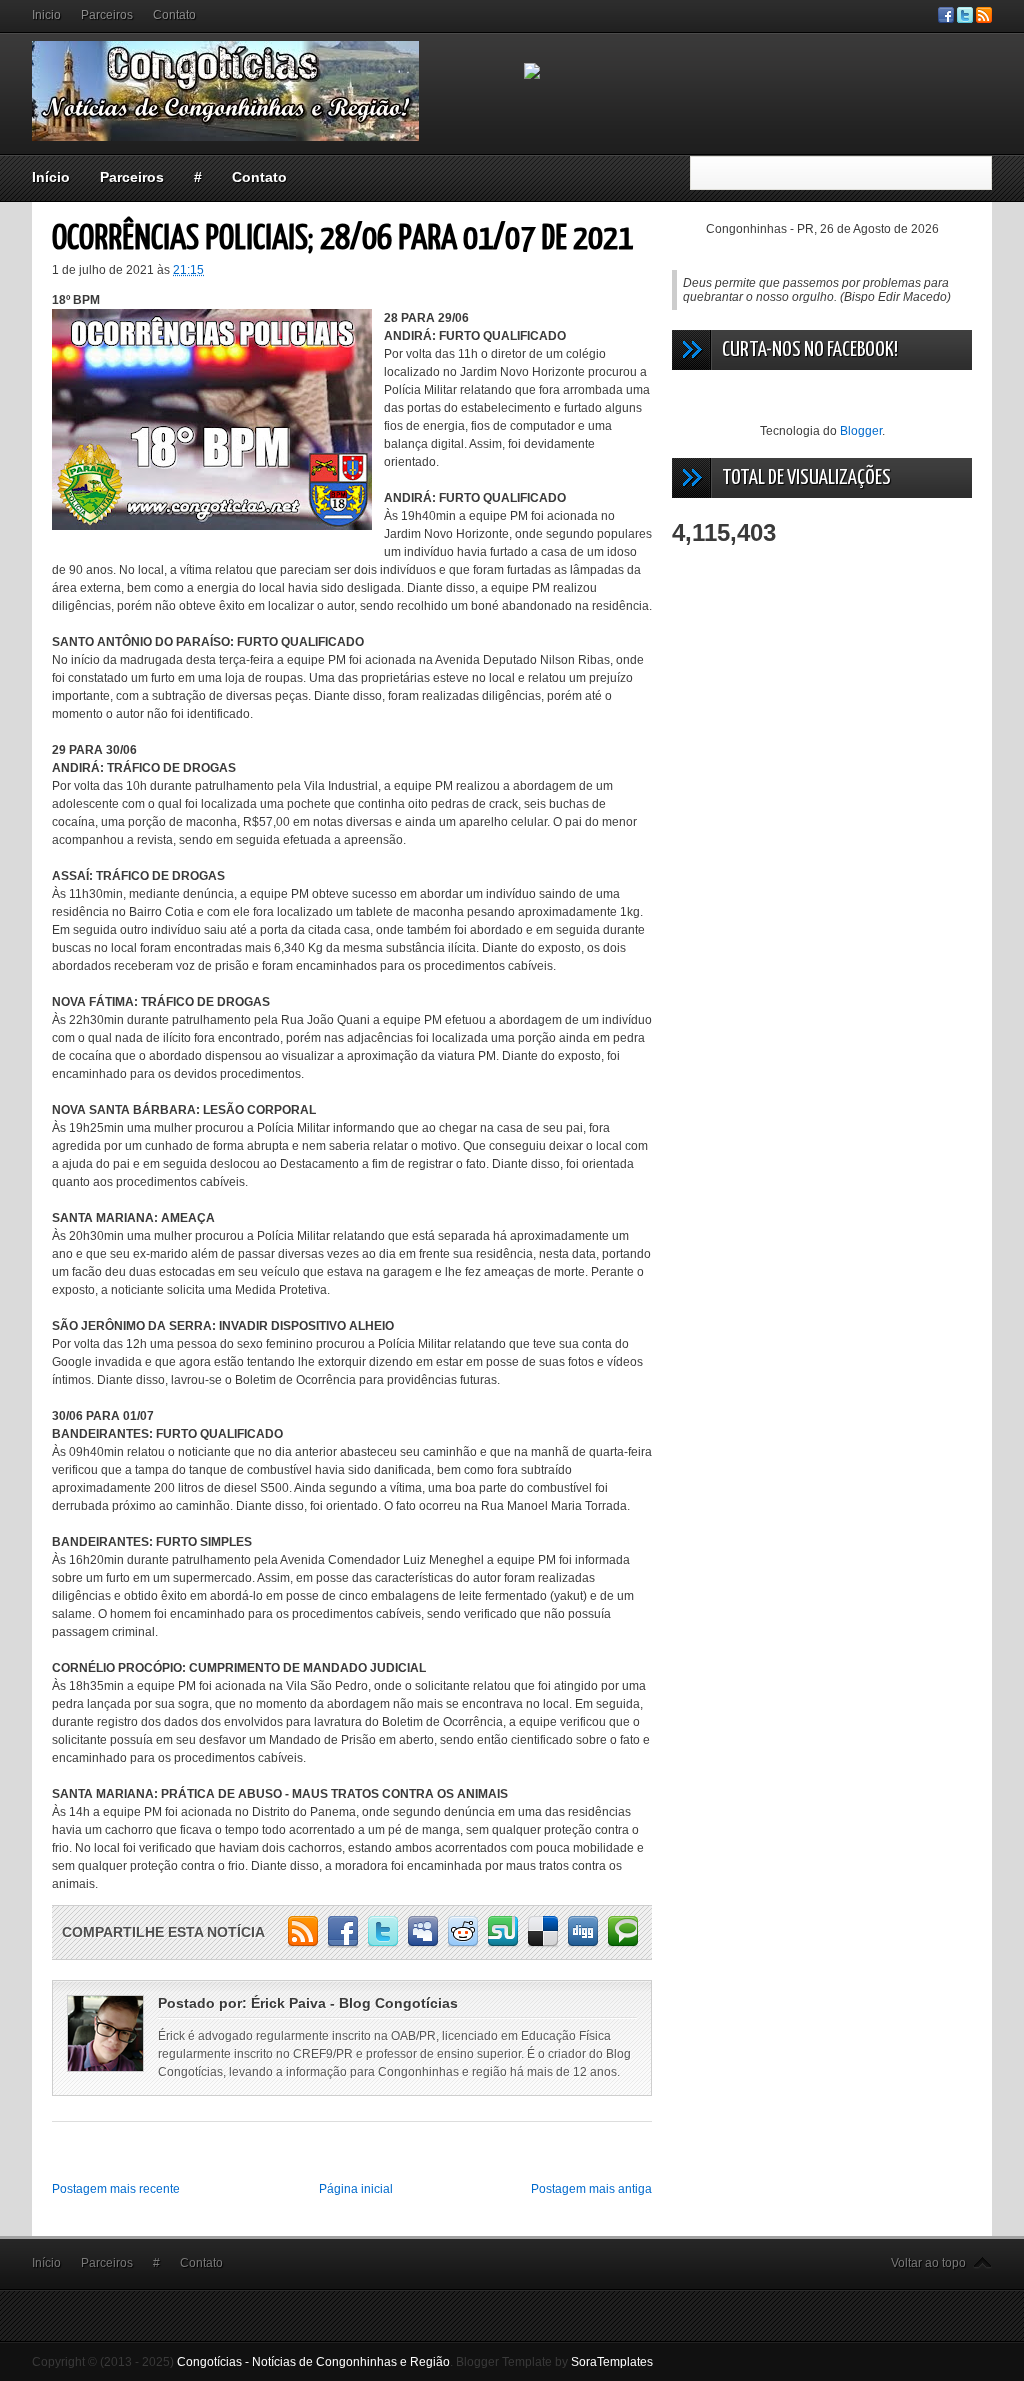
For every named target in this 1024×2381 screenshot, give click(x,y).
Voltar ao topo (928, 2263)
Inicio (46, 15)
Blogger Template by (554, 2362)
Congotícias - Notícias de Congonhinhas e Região (313, 2362)
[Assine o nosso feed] (984, 19)
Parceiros (107, 15)
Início (51, 177)
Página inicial (356, 2189)
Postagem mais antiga (591, 2189)
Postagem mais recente (116, 2189)
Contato (174, 15)
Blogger (861, 431)
